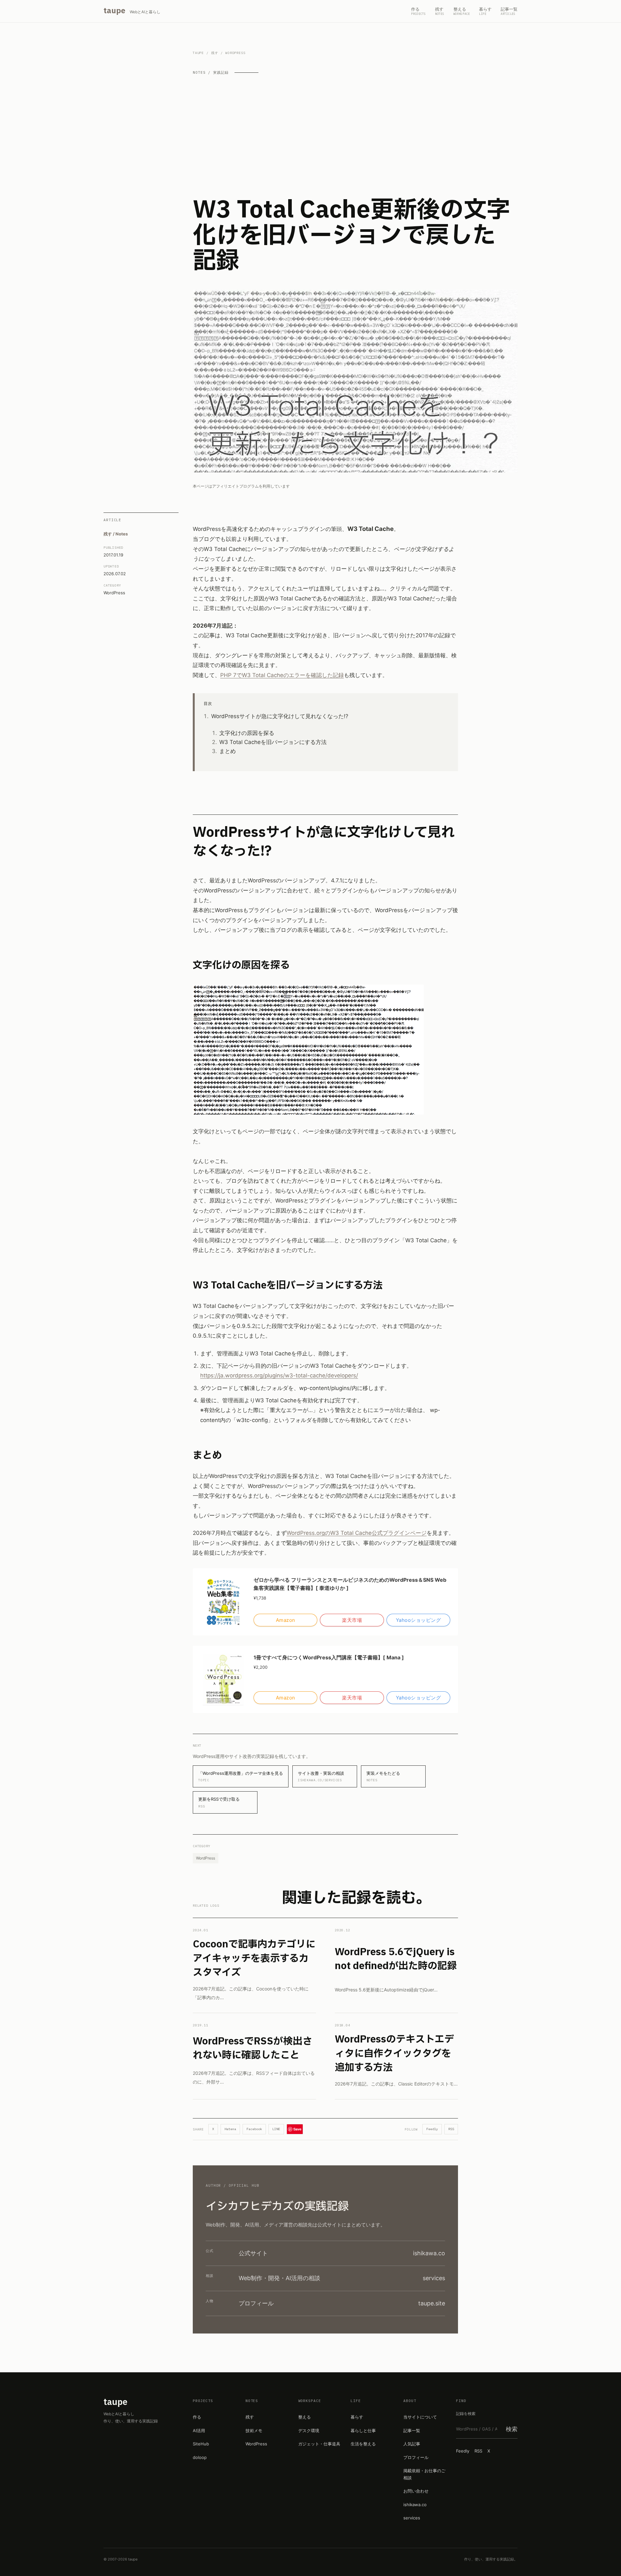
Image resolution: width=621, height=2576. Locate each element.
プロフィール (416, 2457)
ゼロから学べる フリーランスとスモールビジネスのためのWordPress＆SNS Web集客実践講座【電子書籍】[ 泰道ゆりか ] (350, 1584)
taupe (198, 53)
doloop (200, 2457)
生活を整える (363, 2444)
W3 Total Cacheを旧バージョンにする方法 (273, 742)
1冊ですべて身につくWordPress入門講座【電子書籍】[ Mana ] (329, 1657)
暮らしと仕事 (363, 2430)
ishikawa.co (415, 2505)
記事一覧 (412, 2430)
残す (215, 53)
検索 (512, 2429)
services (412, 2518)
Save (297, 2129)
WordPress (114, 592)
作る (197, 2417)
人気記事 (412, 2444)
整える (305, 2417)
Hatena (230, 2129)
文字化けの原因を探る (247, 733)
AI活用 (199, 2430)
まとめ (228, 751)
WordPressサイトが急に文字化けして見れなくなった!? (280, 716)
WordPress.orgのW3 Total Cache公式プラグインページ (357, 1533)
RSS (451, 2129)
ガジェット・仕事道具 (319, 2444)
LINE (276, 2129)
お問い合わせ (416, 2491)
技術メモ (254, 2430)
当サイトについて (420, 2417)
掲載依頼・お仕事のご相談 (424, 2474)
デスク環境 (309, 2430)
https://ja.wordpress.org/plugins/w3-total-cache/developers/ (279, 1375)
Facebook (254, 2129)
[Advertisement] (355, 136)
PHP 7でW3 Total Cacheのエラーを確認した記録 (282, 675)
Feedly (432, 2129)
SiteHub (201, 2444)
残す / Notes (116, 534)
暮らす (357, 2417)
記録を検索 (466, 2414)
